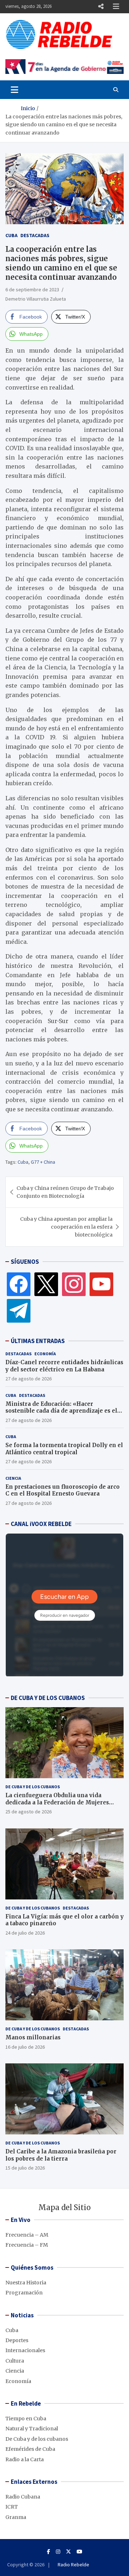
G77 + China (43, 1162)
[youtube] (101, 1284)
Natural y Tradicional (32, 2429)
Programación (24, 2293)
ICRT (12, 2507)
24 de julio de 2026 (25, 1933)
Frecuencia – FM (27, 2245)
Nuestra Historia (26, 2283)
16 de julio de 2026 (25, 2047)
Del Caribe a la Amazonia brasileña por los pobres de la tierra (61, 2155)
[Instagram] (74, 1284)
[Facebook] (19, 1284)
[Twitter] (46, 1284)
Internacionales (25, 2350)
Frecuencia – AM (27, 2235)
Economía (45, 1354)
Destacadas (35, 235)
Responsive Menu (101, 6)
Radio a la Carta (25, 2459)
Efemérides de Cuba (30, 2449)
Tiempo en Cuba (26, 2419)
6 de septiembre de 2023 (32, 289)
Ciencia (13, 1478)
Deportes (17, 2340)
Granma (16, 2517)
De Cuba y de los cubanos (33, 1787)
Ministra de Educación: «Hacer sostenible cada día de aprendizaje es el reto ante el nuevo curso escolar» (61, 1411)
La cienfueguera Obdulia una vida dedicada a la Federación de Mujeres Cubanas (57, 1802)
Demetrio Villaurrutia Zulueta (36, 299)
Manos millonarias (33, 2037)
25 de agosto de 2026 (28, 1812)
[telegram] (19, 1310)
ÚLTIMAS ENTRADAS (38, 1341)
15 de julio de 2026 (25, 2168)
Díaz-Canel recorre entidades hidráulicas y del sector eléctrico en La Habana (64, 1366)
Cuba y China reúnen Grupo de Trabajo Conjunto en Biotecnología (65, 1192)
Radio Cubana (23, 2497)
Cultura (15, 2361)
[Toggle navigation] (15, 90)
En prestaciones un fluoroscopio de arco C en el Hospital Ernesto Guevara (63, 1490)
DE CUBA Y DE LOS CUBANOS (48, 1698)
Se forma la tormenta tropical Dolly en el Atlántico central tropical (64, 1449)
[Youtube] (80, 2552)
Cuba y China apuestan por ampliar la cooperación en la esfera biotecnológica (66, 1227)
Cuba (11, 235)
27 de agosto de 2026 (28, 1379)
